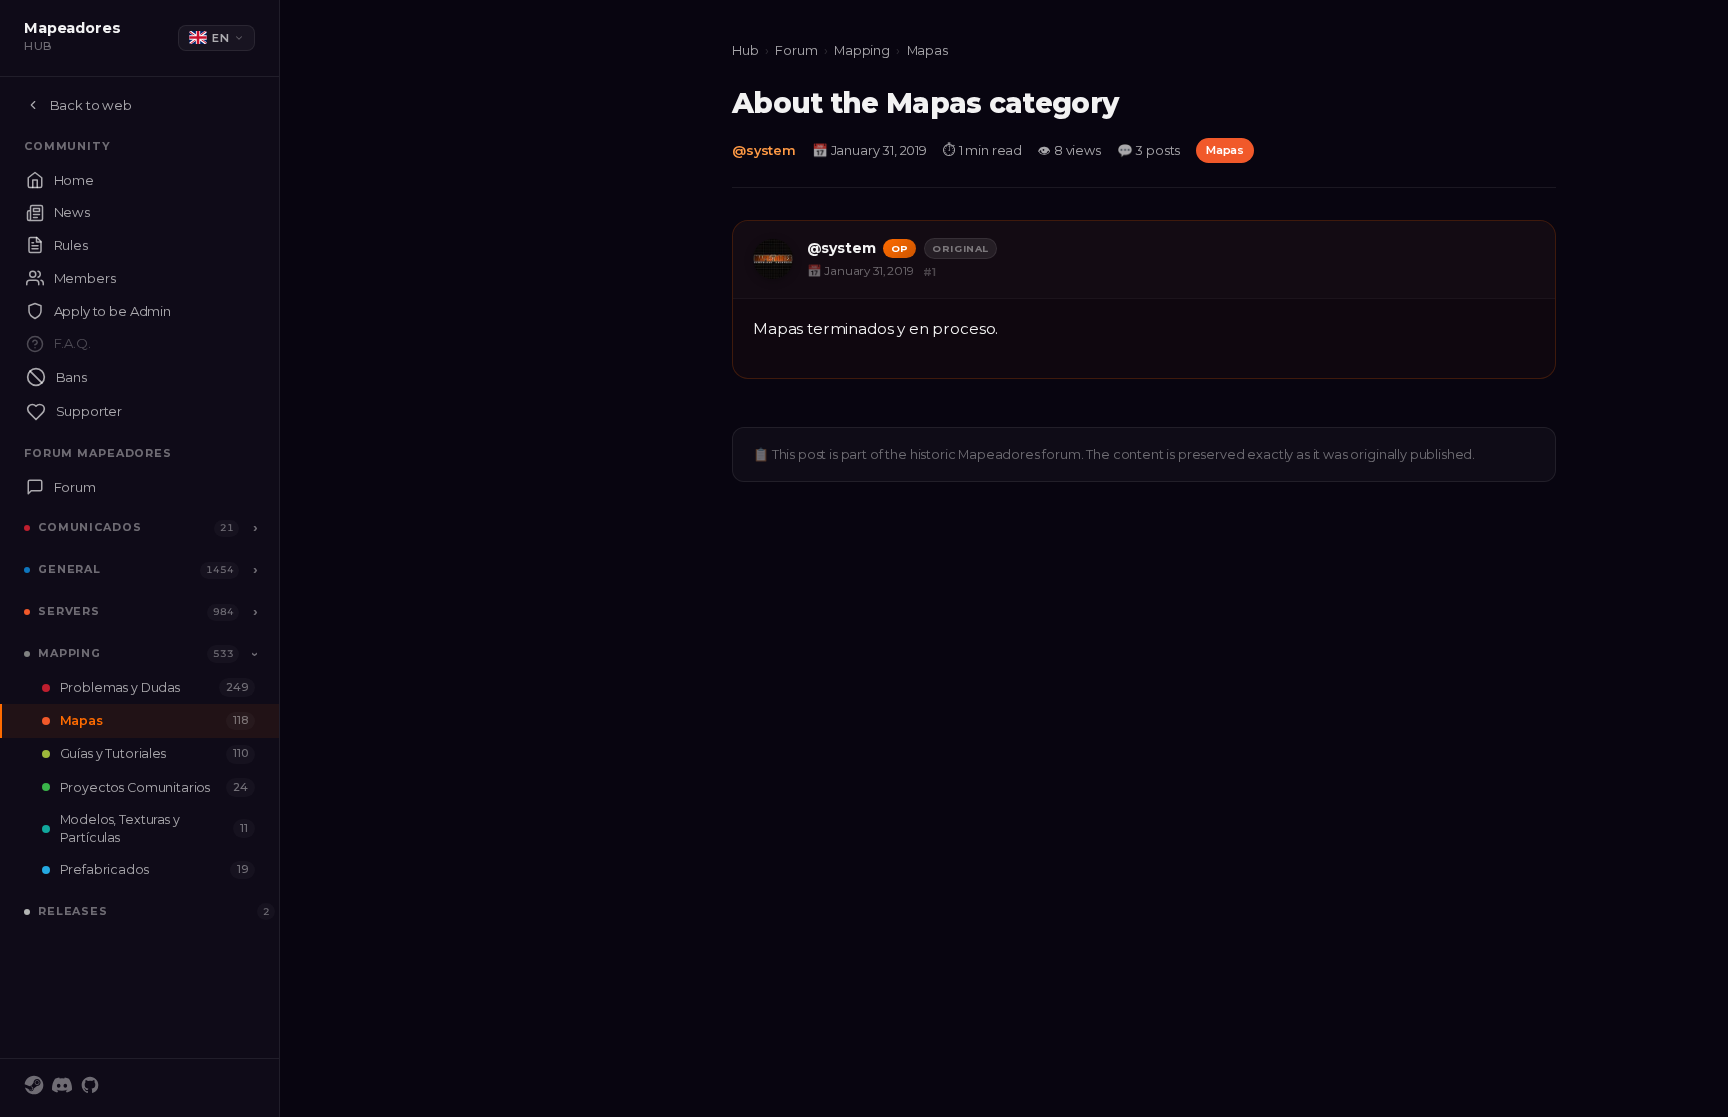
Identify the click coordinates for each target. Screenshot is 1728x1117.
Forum (75, 487)
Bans (71, 377)
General (69, 569)
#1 (929, 272)
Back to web (91, 105)
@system (764, 150)
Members (85, 278)
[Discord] (62, 1088)
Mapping (69, 653)
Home (74, 180)
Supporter (89, 411)
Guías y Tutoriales (154, 753)
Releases (73, 911)
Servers (69, 611)
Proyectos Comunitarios (154, 787)
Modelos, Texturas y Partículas (154, 828)
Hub (745, 50)
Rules (71, 245)
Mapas (154, 720)
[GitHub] (90, 1088)
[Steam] (34, 1088)
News (72, 212)
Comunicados (90, 527)
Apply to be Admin (112, 311)
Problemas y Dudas (154, 687)
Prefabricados (154, 869)
